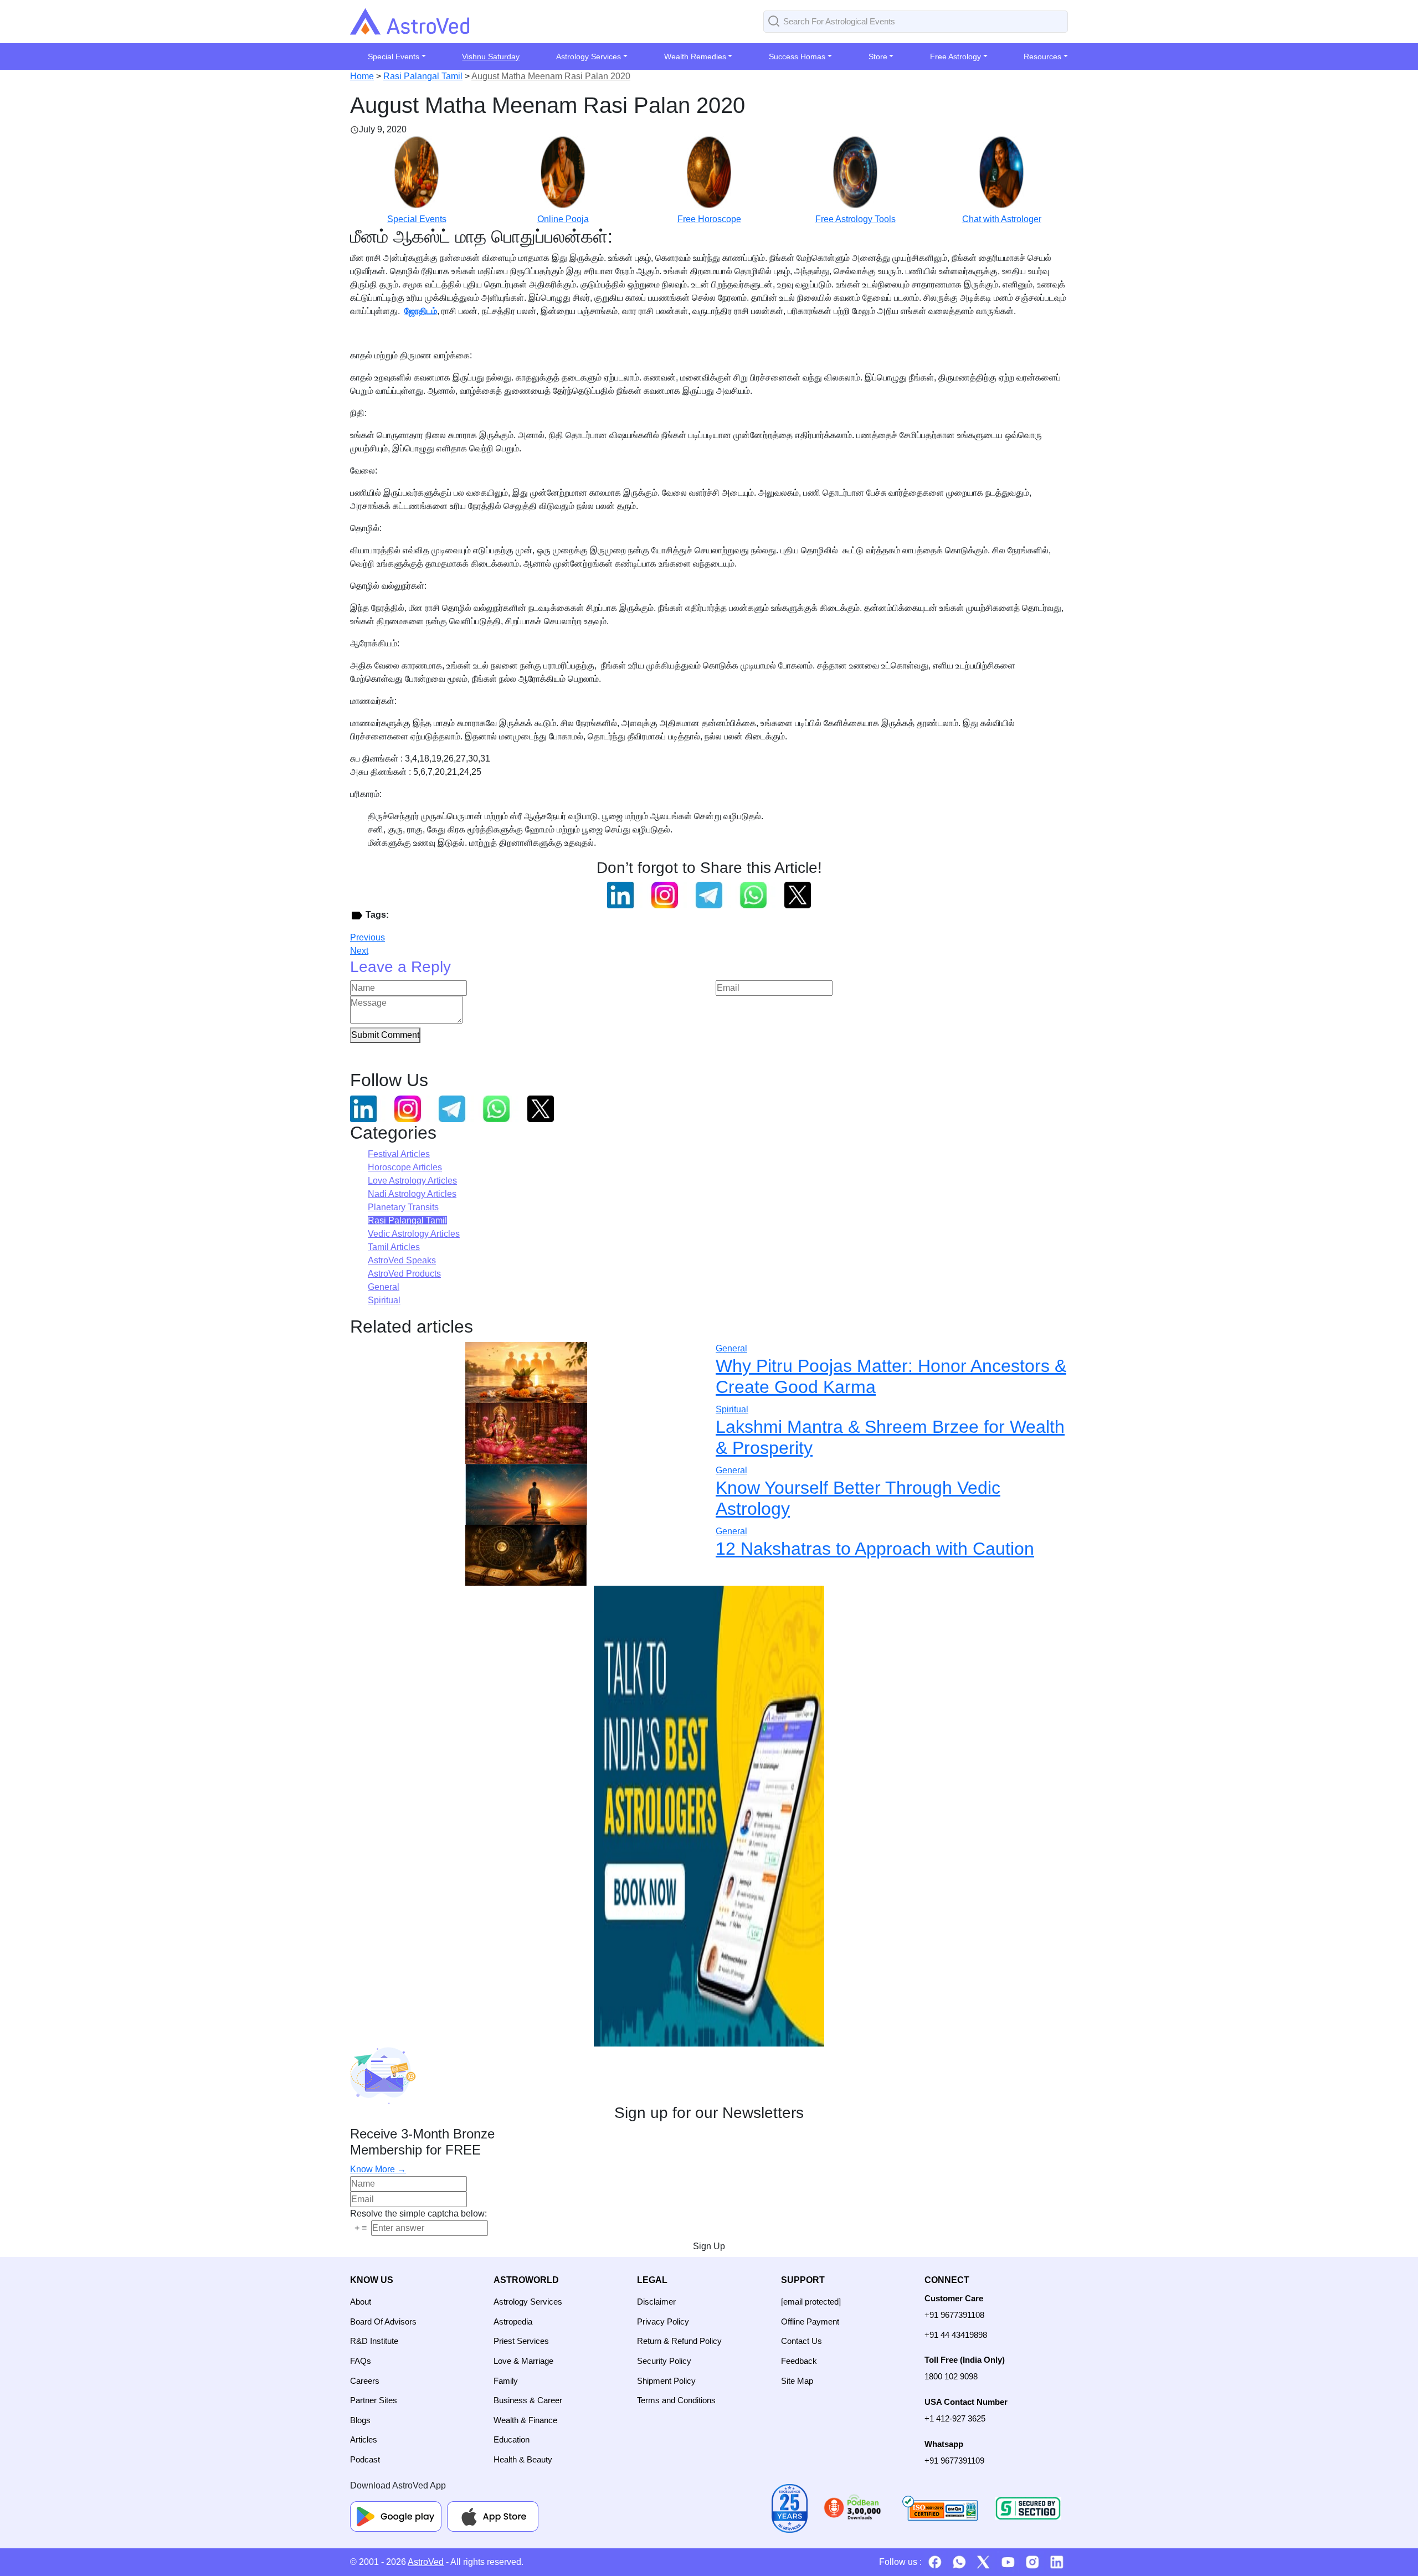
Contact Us (802, 2341)
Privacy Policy (663, 2322)
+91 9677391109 (954, 2461)
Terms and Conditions (676, 2400)
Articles (364, 2439)
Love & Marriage (523, 2361)
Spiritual (384, 1300)
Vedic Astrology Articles (414, 1234)
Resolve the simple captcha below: (418, 2213)
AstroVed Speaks (402, 1260)
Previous (368, 937)
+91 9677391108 (954, 2315)
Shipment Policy (666, 2381)
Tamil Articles (394, 1247)
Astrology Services (528, 2302)
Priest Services (521, 2341)
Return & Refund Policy (679, 2341)
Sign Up (709, 2246)
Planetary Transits (403, 1207)
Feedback (799, 2361)
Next (359, 951)
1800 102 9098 (951, 2376)
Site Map (797, 2381)
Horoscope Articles (405, 1167)
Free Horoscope (709, 219)
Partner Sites (374, 2400)
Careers (365, 2381)
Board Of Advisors (383, 2322)
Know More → (378, 2169)
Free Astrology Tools (856, 219)
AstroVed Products (404, 1274)
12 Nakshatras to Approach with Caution (875, 1549)
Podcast (365, 2459)
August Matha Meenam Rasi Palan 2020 (551, 76)
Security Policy (664, 2361)
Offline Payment (810, 2322)
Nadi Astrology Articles (412, 1194)
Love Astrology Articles (412, 1181)
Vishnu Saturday (491, 56)
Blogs (360, 2420)
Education (512, 2439)
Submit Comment (385, 1035)
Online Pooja (563, 219)
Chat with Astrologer (1002, 219)
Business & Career (528, 2400)
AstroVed (426, 2562)
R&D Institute (374, 2341)
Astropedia (513, 2322)
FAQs (361, 2361)
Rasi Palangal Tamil (423, 76)
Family (506, 2381)
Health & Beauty (523, 2459)
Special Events (417, 219)
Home (362, 76)
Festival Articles (399, 1154)
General (384, 1287)
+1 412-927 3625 (955, 2418)
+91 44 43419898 (956, 2335)
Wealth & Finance (525, 2420)
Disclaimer (656, 2302)
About (361, 2302)
